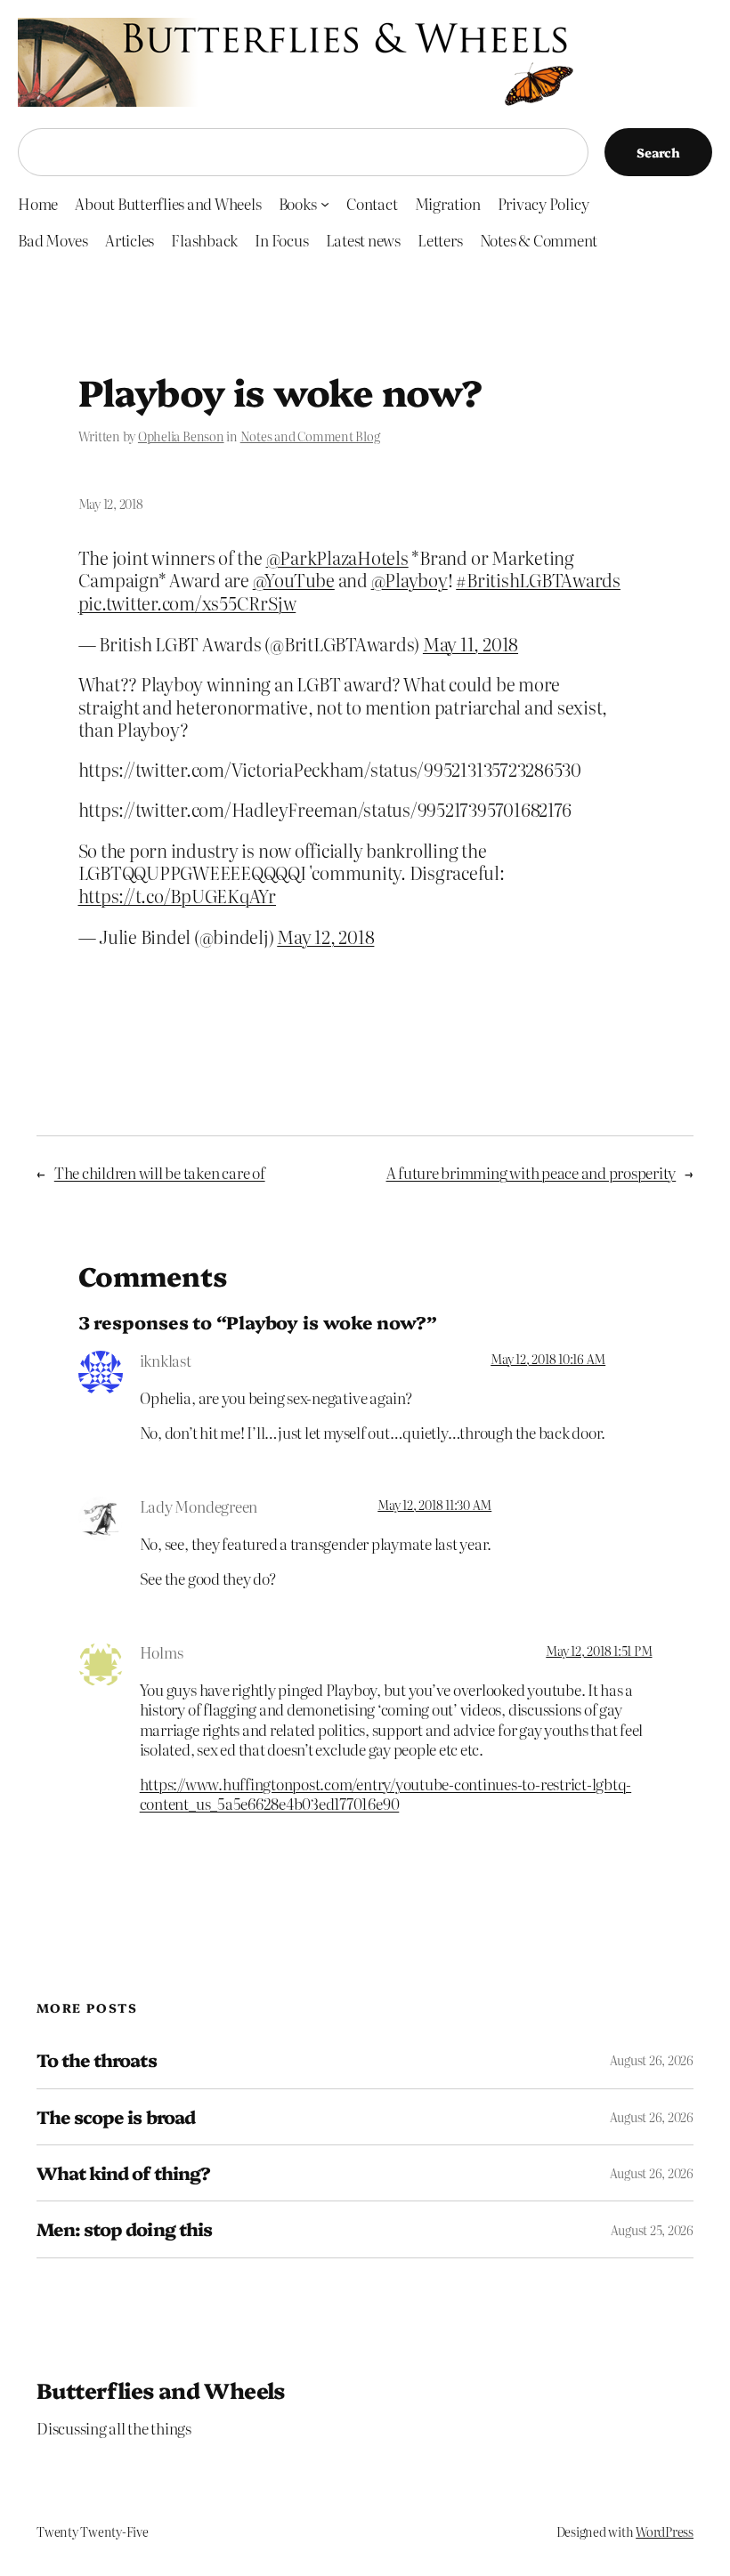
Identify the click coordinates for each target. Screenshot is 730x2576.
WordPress (665, 2532)
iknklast (166, 1360)
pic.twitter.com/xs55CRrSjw (187, 603)
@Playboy (410, 580)
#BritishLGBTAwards (538, 580)
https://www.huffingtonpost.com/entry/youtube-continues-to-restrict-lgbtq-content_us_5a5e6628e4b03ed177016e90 (385, 1793)
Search (658, 152)
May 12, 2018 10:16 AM (548, 1359)
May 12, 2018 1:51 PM (599, 1651)
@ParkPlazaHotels (337, 557)
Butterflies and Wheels (161, 2390)
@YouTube (294, 580)
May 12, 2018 (325, 937)
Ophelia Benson (181, 436)
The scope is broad (116, 2117)
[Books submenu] (325, 204)
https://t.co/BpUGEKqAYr (177, 896)
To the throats (97, 2060)
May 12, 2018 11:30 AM (434, 1505)
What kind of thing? (123, 2173)
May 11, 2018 (470, 644)
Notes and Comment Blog (310, 436)
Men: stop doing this (124, 2229)
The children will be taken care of (160, 1172)
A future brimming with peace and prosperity (531, 1172)
